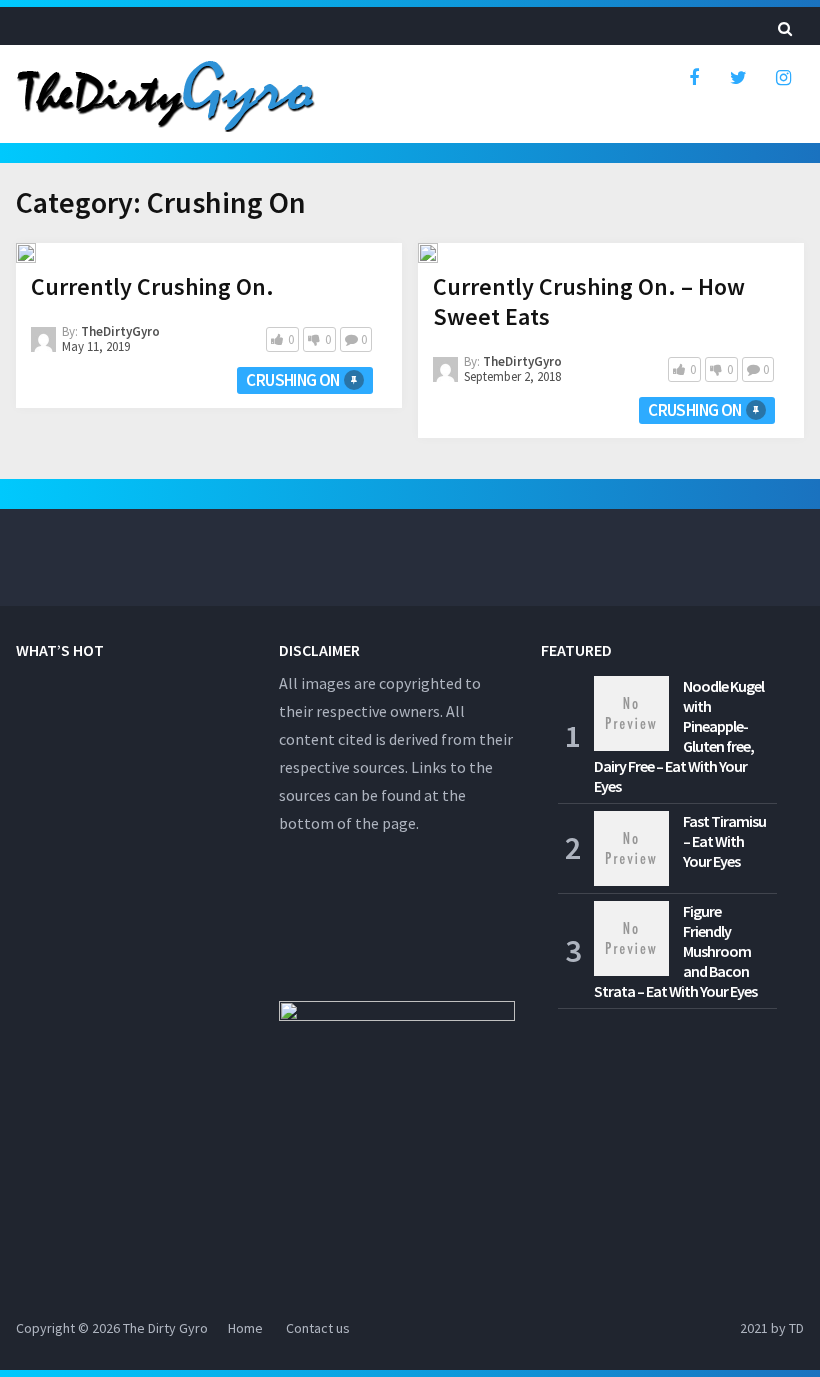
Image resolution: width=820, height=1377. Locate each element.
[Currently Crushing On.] (26, 253)
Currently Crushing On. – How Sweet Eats (589, 301)
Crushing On (292, 380)
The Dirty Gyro (165, 1328)
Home (245, 1328)
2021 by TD (772, 1328)
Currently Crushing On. (152, 286)
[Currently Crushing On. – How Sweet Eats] (428, 253)
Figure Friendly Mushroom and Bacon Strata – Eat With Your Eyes (675, 951)
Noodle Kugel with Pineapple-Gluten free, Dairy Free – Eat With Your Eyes (679, 736)
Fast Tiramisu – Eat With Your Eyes (724, 841)
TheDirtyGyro (120, 331)
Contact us (318, 1328)
